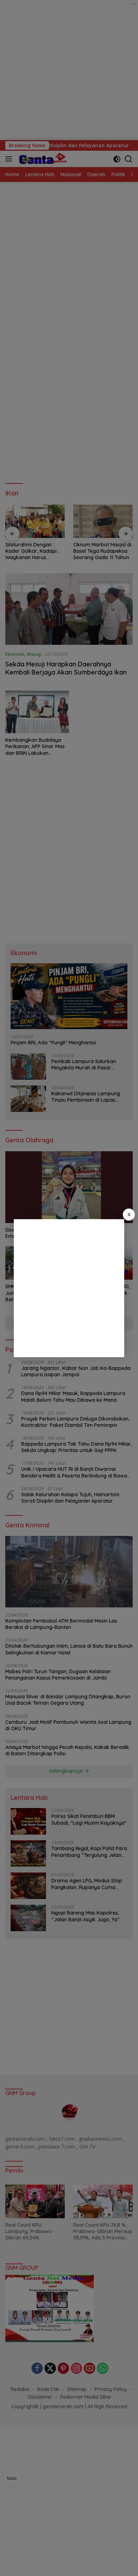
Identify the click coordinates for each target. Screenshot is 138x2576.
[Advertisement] (69, 1288)
